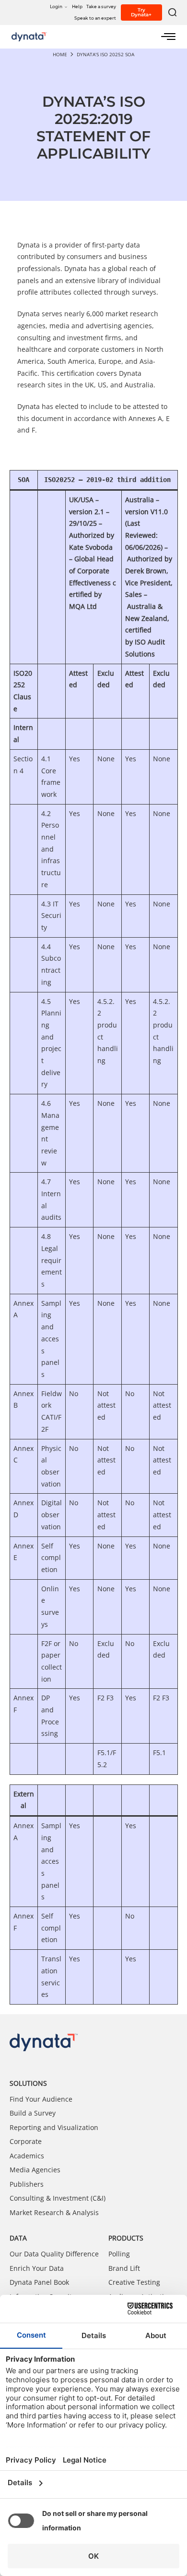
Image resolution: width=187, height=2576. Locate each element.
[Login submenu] (66, 6)
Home (60, 54)
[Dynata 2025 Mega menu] (168, 37)
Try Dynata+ (141, 12)
